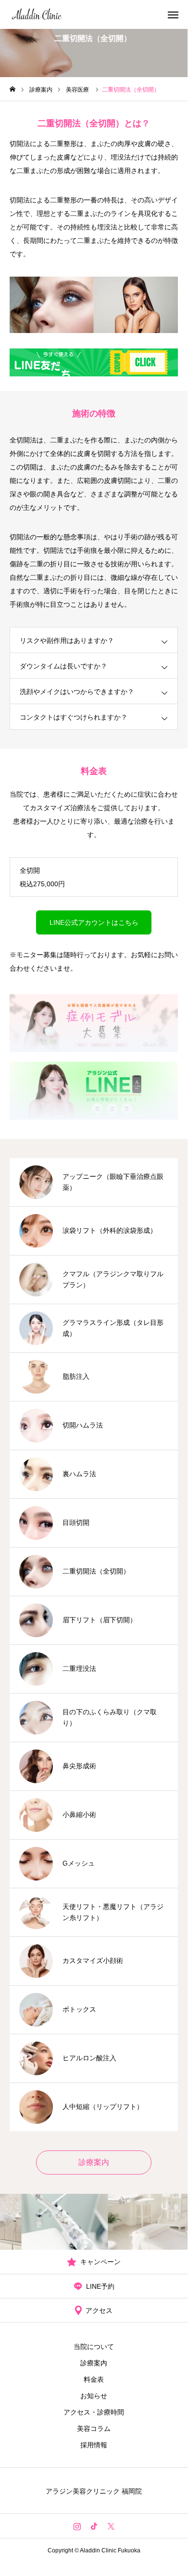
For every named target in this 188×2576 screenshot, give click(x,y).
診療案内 (94, 2363)
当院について (94, 2347)
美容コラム (94, 2429)
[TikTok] (94, 2526)
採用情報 (94, 2445)
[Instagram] (77, 2526)
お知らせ (94, 2396)
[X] (111, 2526)
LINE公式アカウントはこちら (94, 922)
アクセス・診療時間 (94, 2412)
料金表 (94, 2379)
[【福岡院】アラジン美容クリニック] (37, 14)
